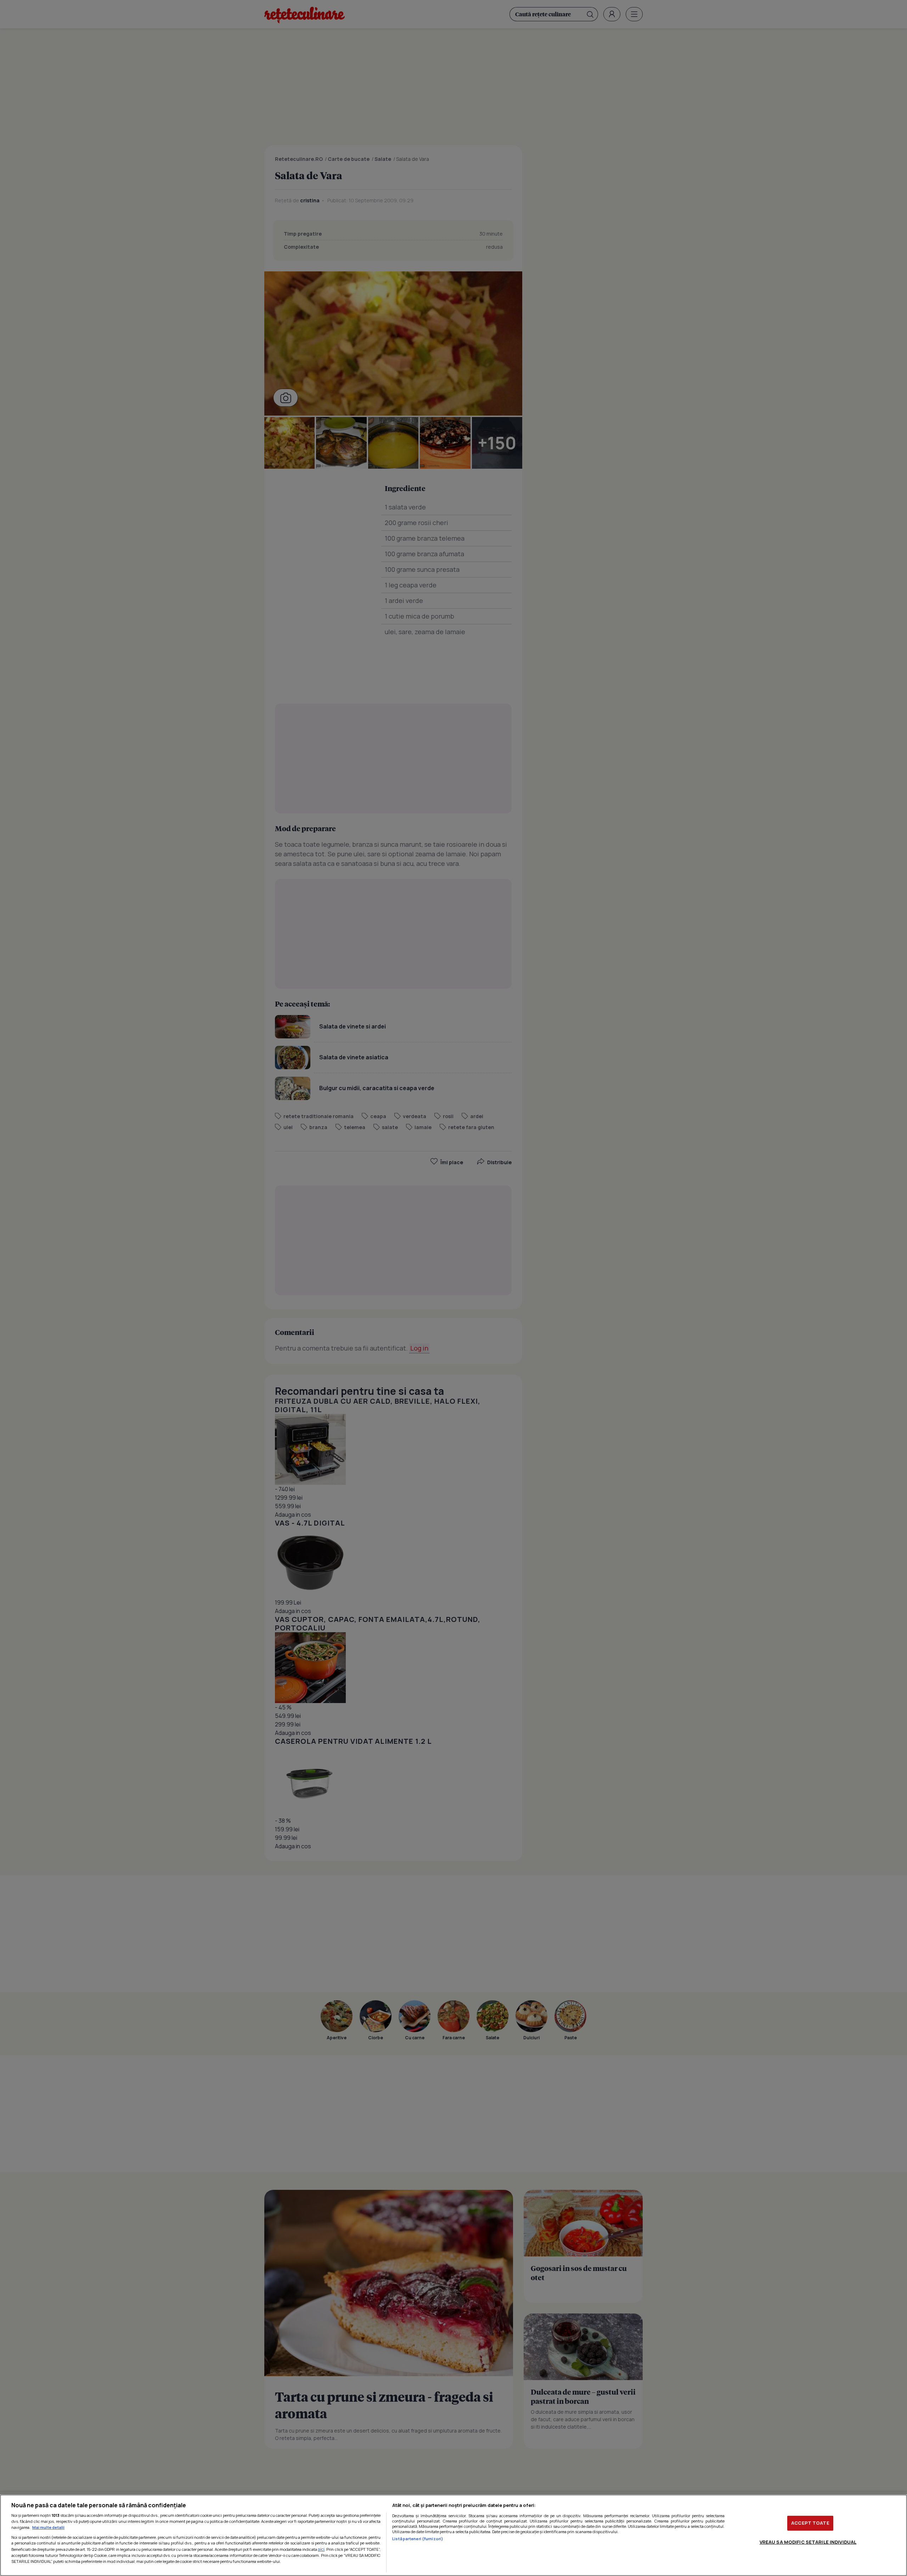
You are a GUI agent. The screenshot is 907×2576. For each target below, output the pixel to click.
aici (321, 2549)
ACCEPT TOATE (810, 2523)
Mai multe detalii (48, 2527)
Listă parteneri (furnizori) (418, 2539)
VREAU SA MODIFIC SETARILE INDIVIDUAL (808, 2542)
